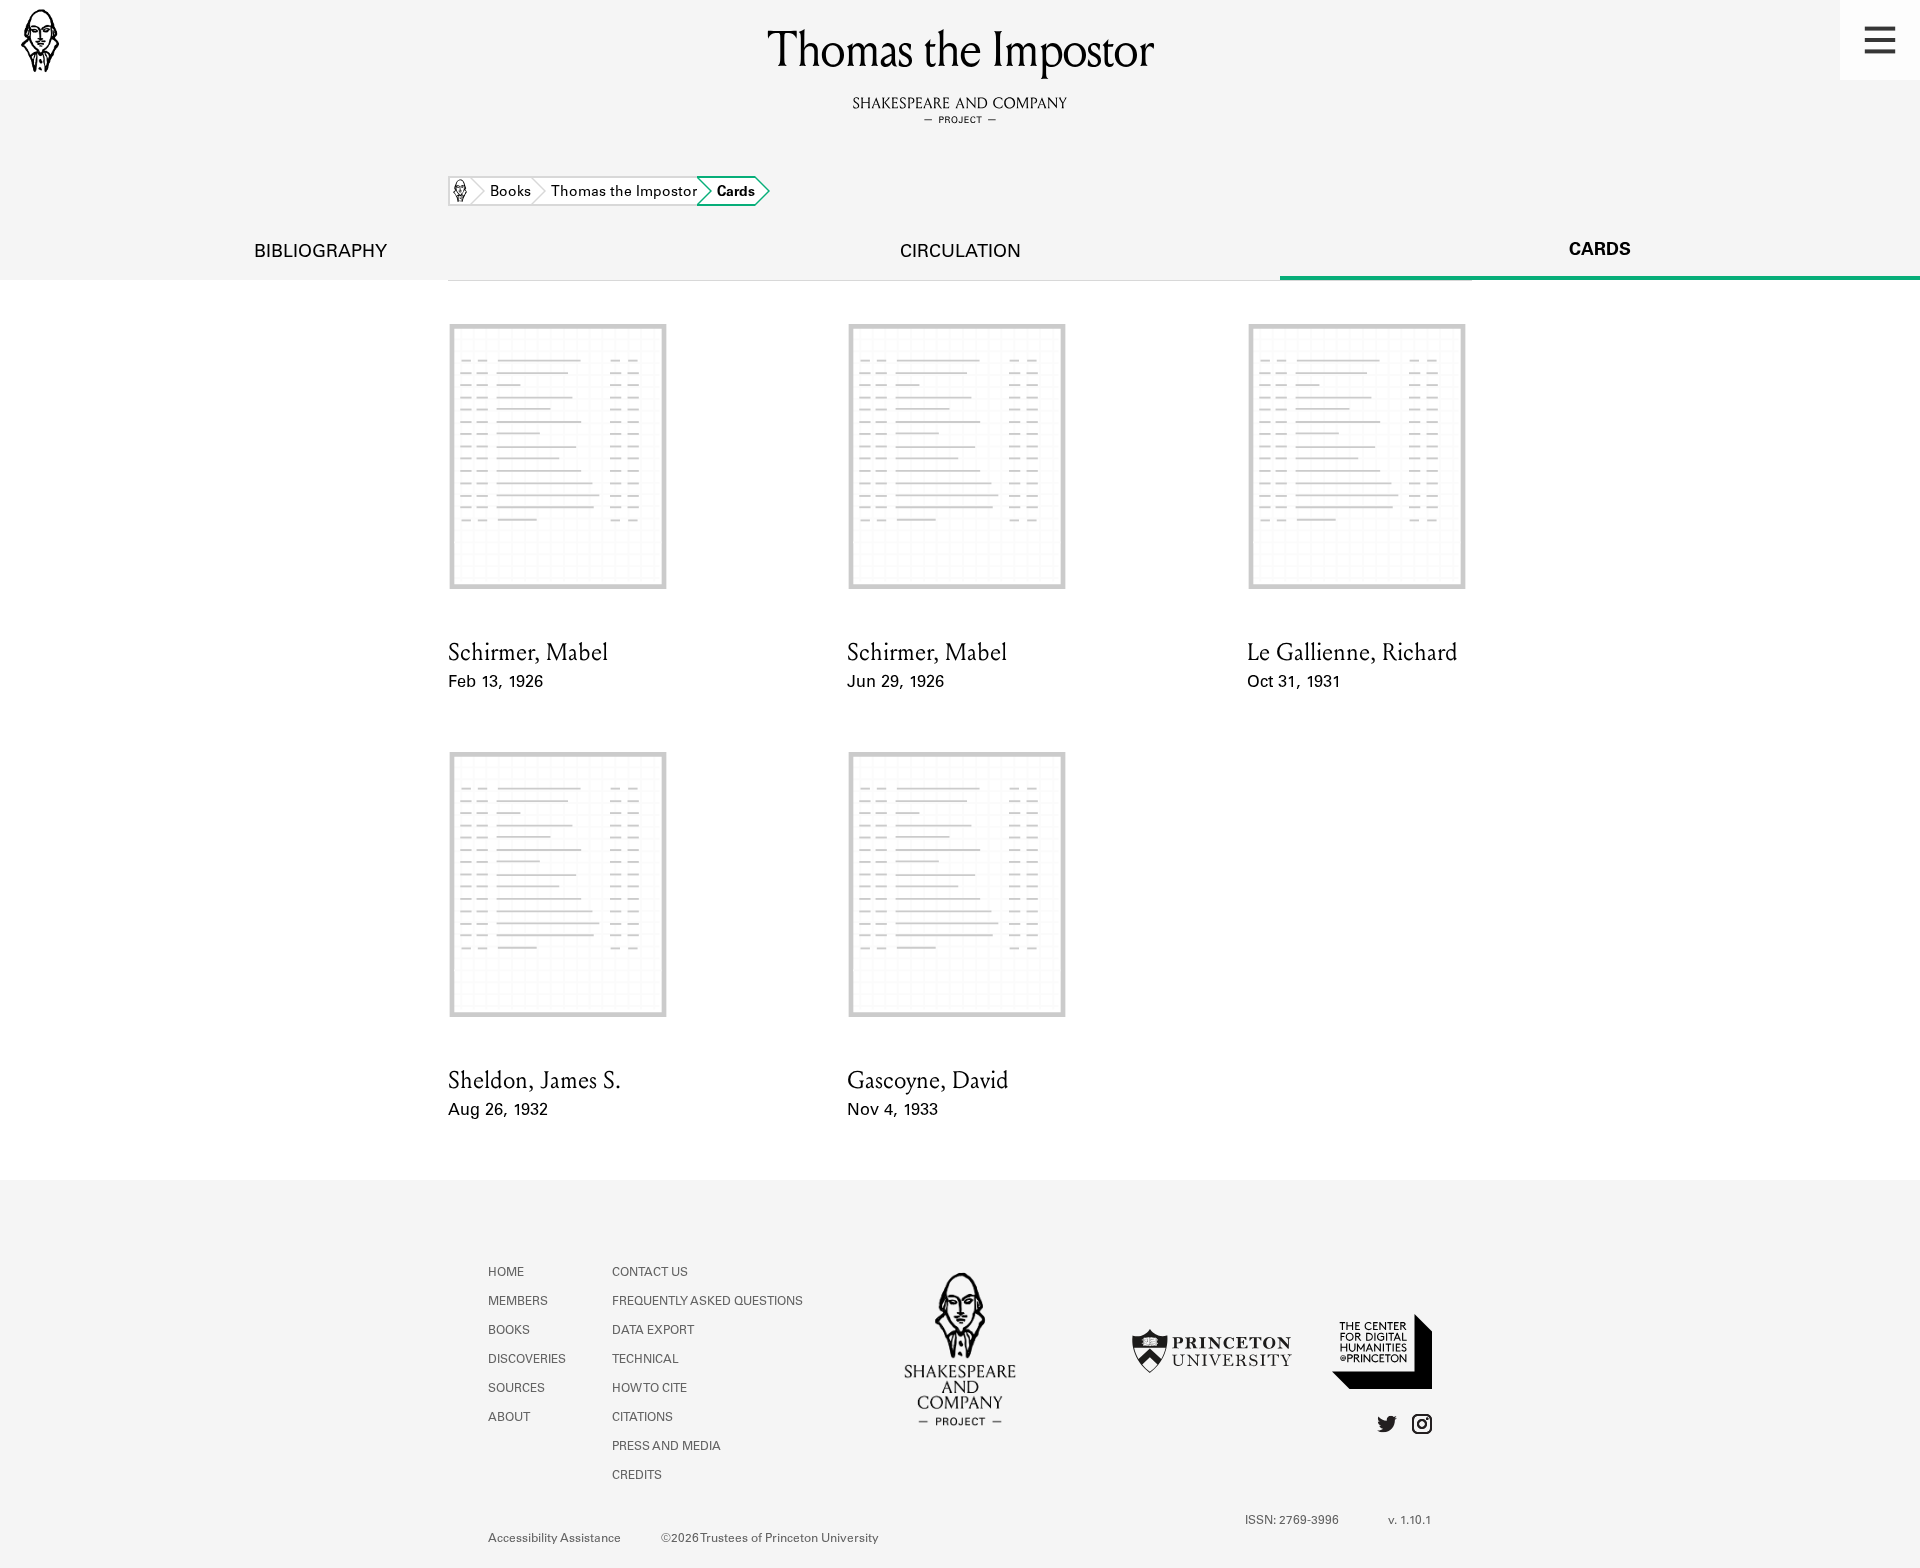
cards (1600, 251)
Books (510, 193)
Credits (637, 1476)
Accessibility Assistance (554, 1539)
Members (518, 1302)
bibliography (320, 253)
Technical (645, 1360)
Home (460, 193)
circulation (960, 253)
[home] (40, 40)
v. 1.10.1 (1410, 1521)
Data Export (653, 1331)
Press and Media (666, 1447)
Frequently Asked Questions (707, 1302)
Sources (516, 1389)
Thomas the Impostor (624, 193)
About (509, 1418)
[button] (1880, 40)
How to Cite (649, 1389)
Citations (642, 1418)
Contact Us (650, 1273)
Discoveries (527, 1360)
